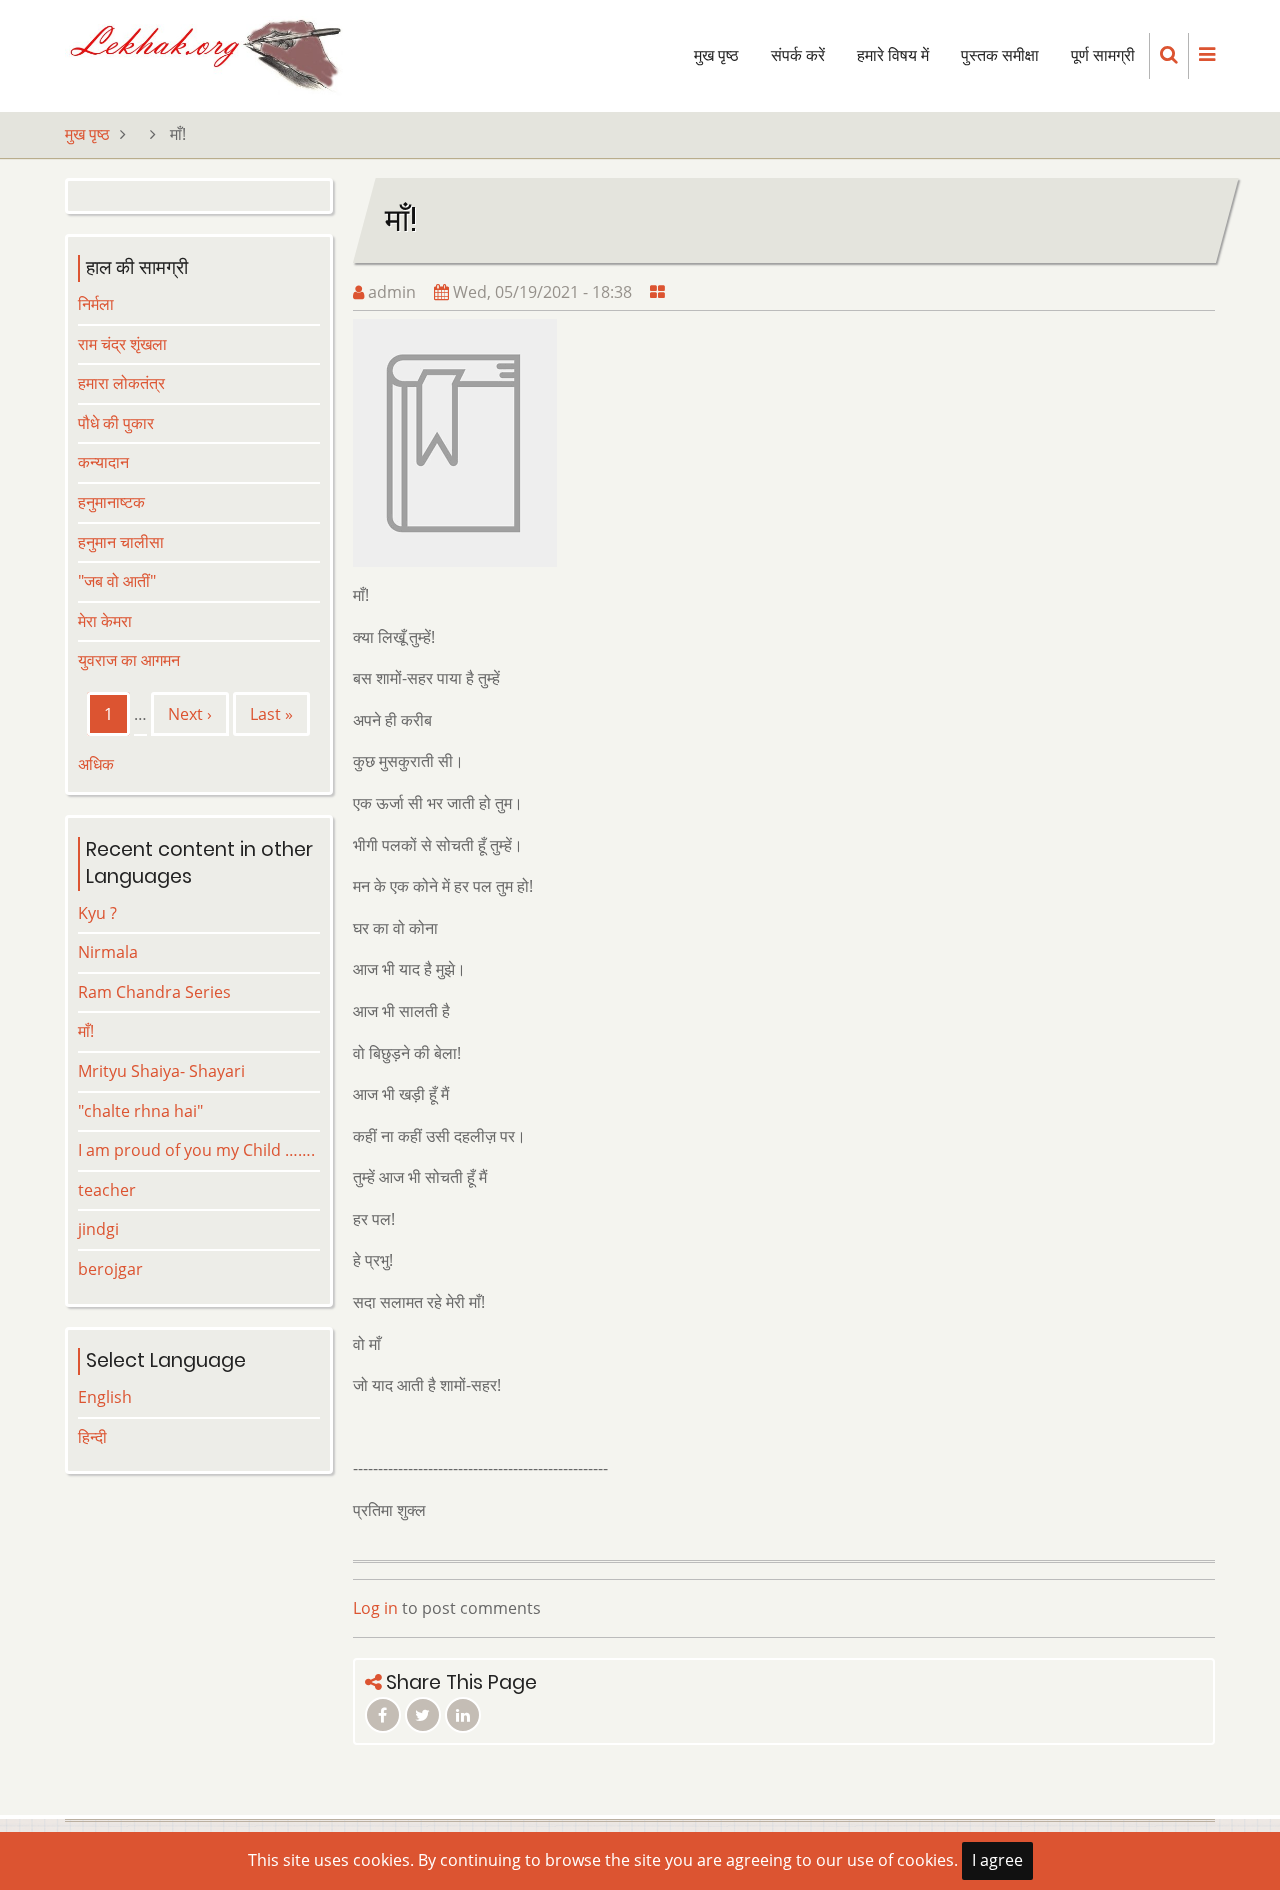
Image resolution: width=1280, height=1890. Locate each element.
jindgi (98, 1229)
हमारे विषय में (893, 55)
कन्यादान (103, 462)
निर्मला (96, 304)
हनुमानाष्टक (111, 502)
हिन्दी (92, 1437)
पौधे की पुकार (116, 423)
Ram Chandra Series (154, 992)
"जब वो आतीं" (117, 581)
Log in (375, 1608)
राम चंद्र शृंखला (122, 344)
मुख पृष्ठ (716, 55)
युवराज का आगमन (129, 660)
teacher (107, 1190)
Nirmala (108, 952)
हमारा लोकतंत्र (121, 383)
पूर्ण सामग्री (1103, 55)
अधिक (96, 764)
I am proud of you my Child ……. (196, 1150)
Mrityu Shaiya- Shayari (161, 1071)
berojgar (110, 1269)
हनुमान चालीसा (121, 542)
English (105, 1397)
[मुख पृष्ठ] (204, 54)
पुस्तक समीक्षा (1000, 55)
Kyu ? (97, 913)
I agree (997, 1860)
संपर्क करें (798, 55)
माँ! (86, 1031)
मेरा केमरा (105, 621)
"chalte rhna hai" (140, 1111)
